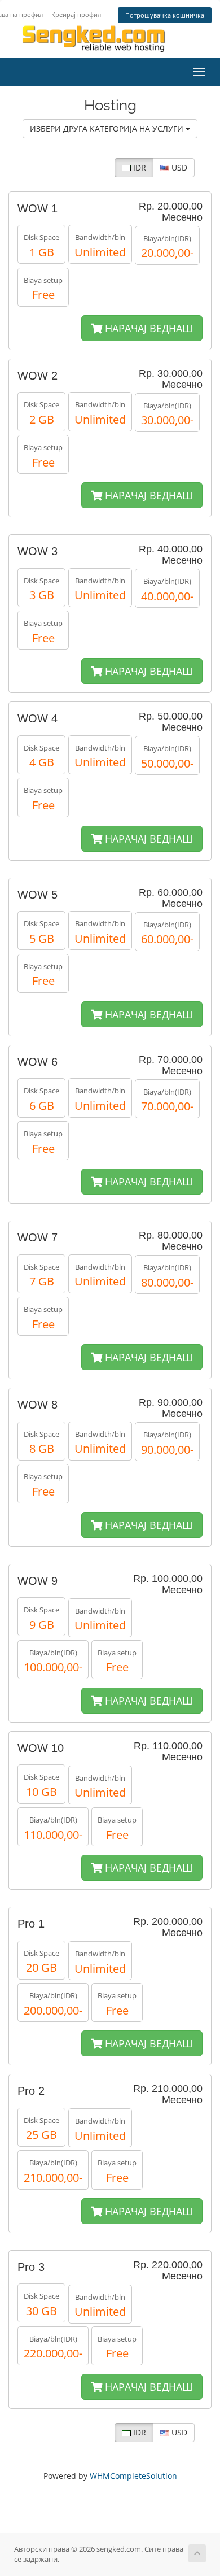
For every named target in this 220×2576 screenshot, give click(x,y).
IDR (138, 167)
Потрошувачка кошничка (165, 15)
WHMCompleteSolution (133, 2476)
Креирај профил (76, 14)
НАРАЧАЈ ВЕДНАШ (148, 328)
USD (178, 167)
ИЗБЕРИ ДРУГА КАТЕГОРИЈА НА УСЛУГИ (108, 128)
